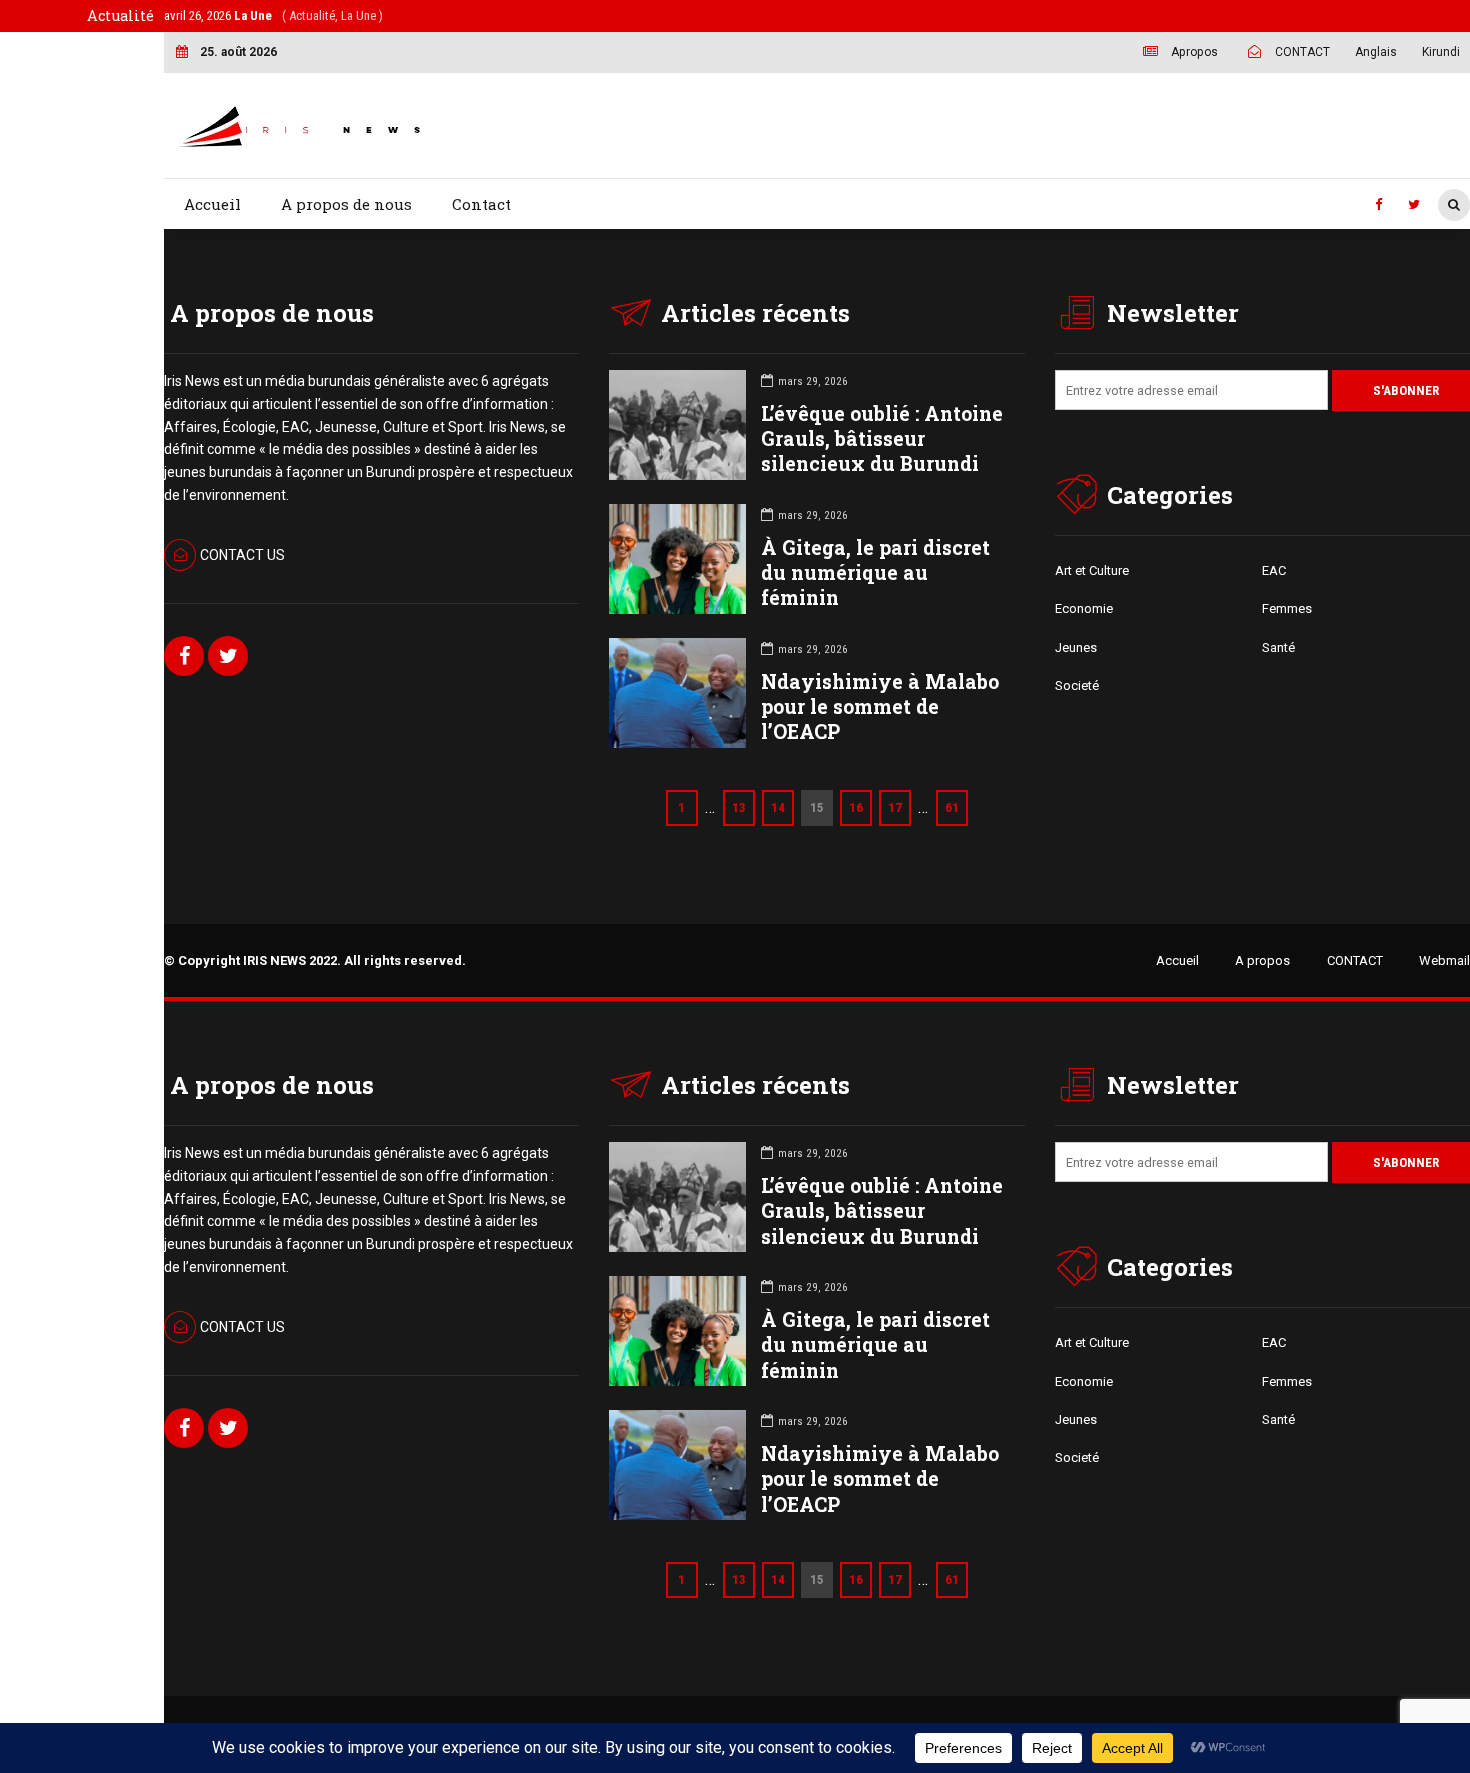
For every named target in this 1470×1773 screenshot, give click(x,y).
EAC (1274, 570)
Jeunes (1076, 647)
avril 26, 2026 (273, 15)
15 (817, 807)
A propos (1262, 960)
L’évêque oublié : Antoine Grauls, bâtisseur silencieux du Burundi (882, 438)
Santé (1278, 647)
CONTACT (1355, 960)
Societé (1077, 685)
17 (895, 807)
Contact (481, 204)
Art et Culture (1092, 570)
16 (856, 807)
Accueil (212, 204)
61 (952, 807)
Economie (1084, 608)
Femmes (1287, 608)
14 (778, 807)
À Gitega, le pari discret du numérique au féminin (875, 572)
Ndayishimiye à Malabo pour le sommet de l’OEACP (880, 706)
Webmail (1444, 960)
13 (739, 807)
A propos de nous (346, 204)
